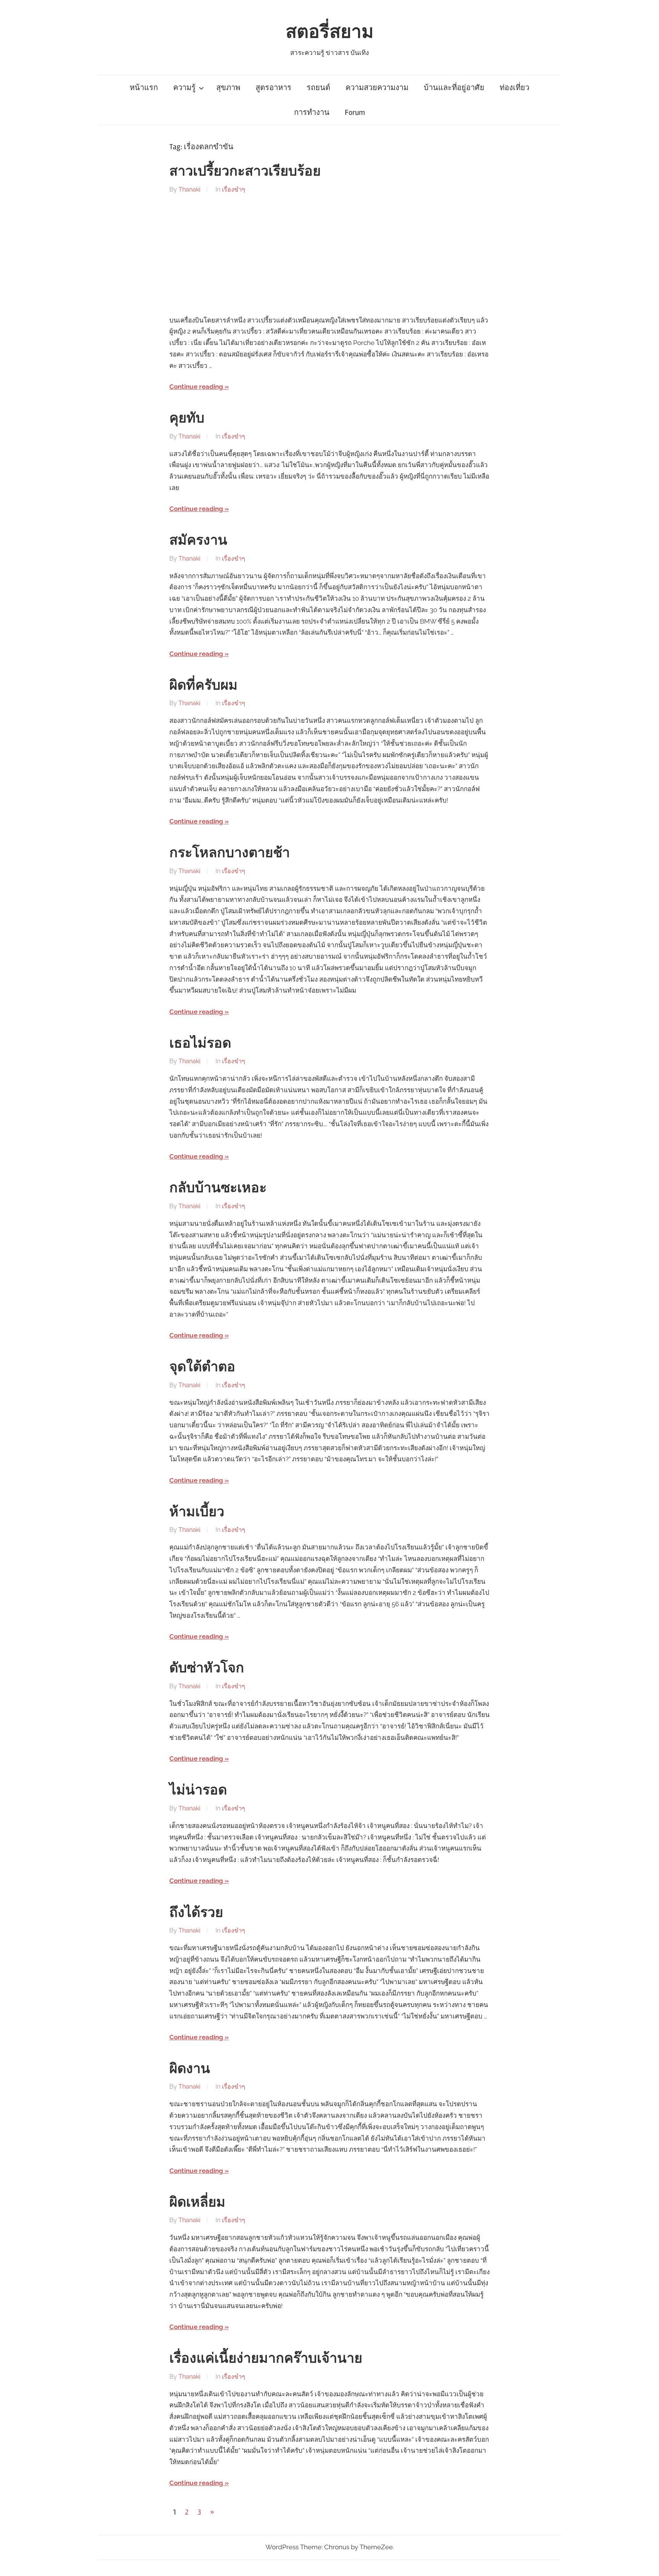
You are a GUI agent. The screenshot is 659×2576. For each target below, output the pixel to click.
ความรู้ (184, 88)
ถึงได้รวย (196, 1913)
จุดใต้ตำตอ (202, 1367)
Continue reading (196, 387)
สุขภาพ (228, 88)
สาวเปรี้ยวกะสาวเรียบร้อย (245, 171)
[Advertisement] (329, 255)
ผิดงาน (190, 2069)
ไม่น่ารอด (198, 1790)
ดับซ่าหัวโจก (207, 1668)
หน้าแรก (144, 88)
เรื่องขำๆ (234, 189)
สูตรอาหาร (273, 88)
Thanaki (189, 189)
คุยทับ (187, 418)
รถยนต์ (318, 88)
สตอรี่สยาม (330, 32)
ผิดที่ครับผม (203, 685)
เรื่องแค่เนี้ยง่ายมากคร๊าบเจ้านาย (266, 2358)
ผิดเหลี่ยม (197, 2202)
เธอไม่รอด (200, 1043)
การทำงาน (312, 112)
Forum (355, 112)
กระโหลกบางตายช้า (230, 853)
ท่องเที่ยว (514, 88)
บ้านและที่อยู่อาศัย (454, 88)
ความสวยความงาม (377, 88)
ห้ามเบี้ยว (197, 1512)
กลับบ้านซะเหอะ (218, 1188)
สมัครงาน (198, 540)
